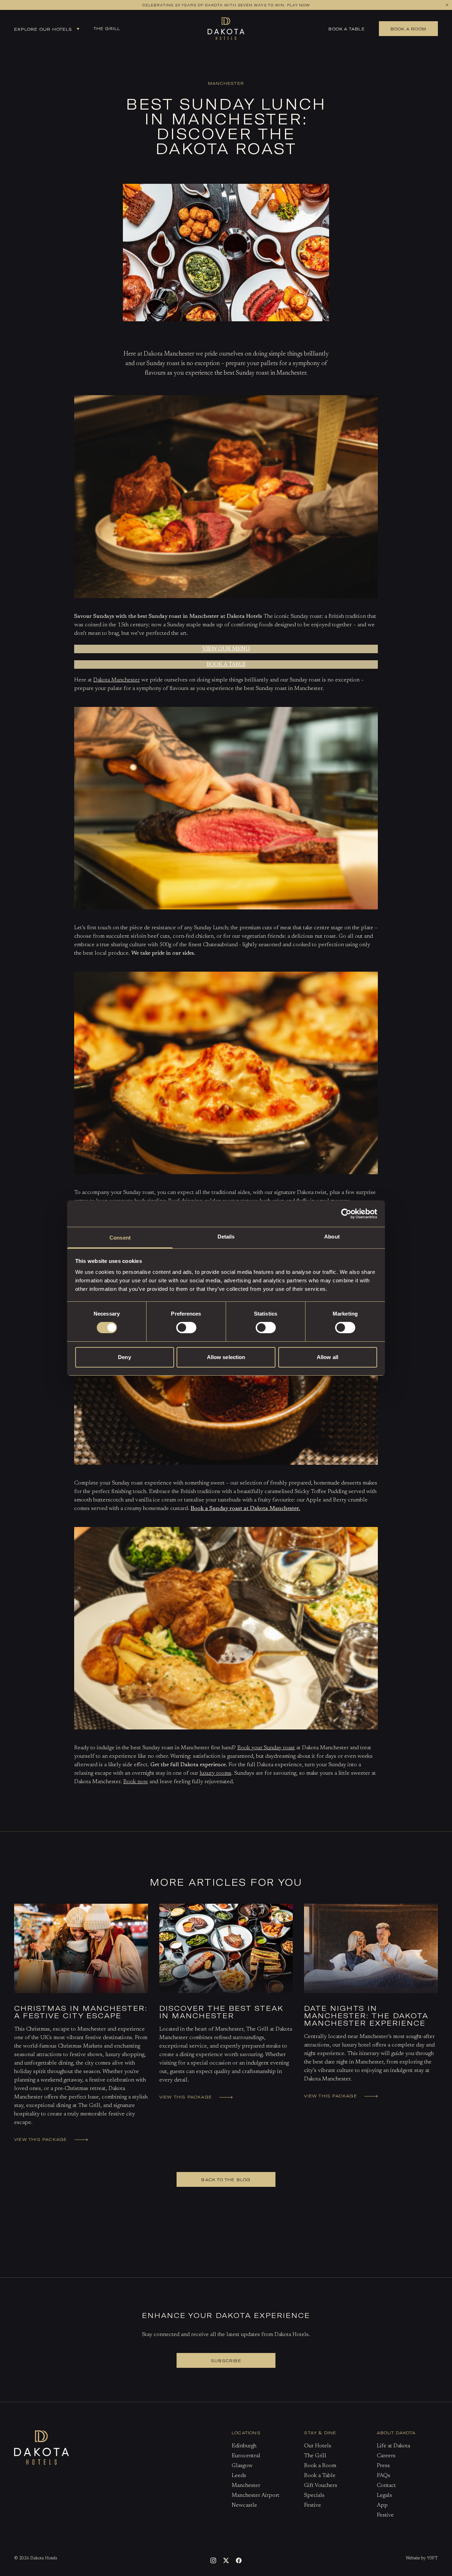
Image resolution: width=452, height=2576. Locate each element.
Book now (136, 1782)
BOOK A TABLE (226, 665)
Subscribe (226, 2360)
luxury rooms (215, 1773)
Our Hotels (318, 2446)
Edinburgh (244, 2446)
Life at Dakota (393, 2446)
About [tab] (332, 1237)
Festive (313, 2505)
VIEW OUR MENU (226, 649)
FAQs (383, 2476)
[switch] (186, 1328)
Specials (314, 2495)
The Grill (107, 28)
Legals (384, 2495)
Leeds (239, 2476)
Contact (386, 2486)
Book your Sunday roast (266, 1748)
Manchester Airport (255, 2495)
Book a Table (346, 29)
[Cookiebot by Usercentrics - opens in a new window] (346, 1213)
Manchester (246, 2486)
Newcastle (244, 2505)
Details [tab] (226, 1237)
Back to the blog (226, 2179)
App (382, 2505)
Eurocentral (246, 2456)
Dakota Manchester (117, 680)
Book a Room (320, 2466)
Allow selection (226, 1357)
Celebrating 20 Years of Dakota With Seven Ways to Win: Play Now (226, 5)
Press (383, 2466)
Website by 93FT (422, 2558)
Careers (386, 2456)
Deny (124, 1357)
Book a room (408, 29)
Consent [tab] (120, 1238)
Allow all (328, 1357)
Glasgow (242, 2466)
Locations (246, 2432)
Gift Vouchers (321, 2486)
